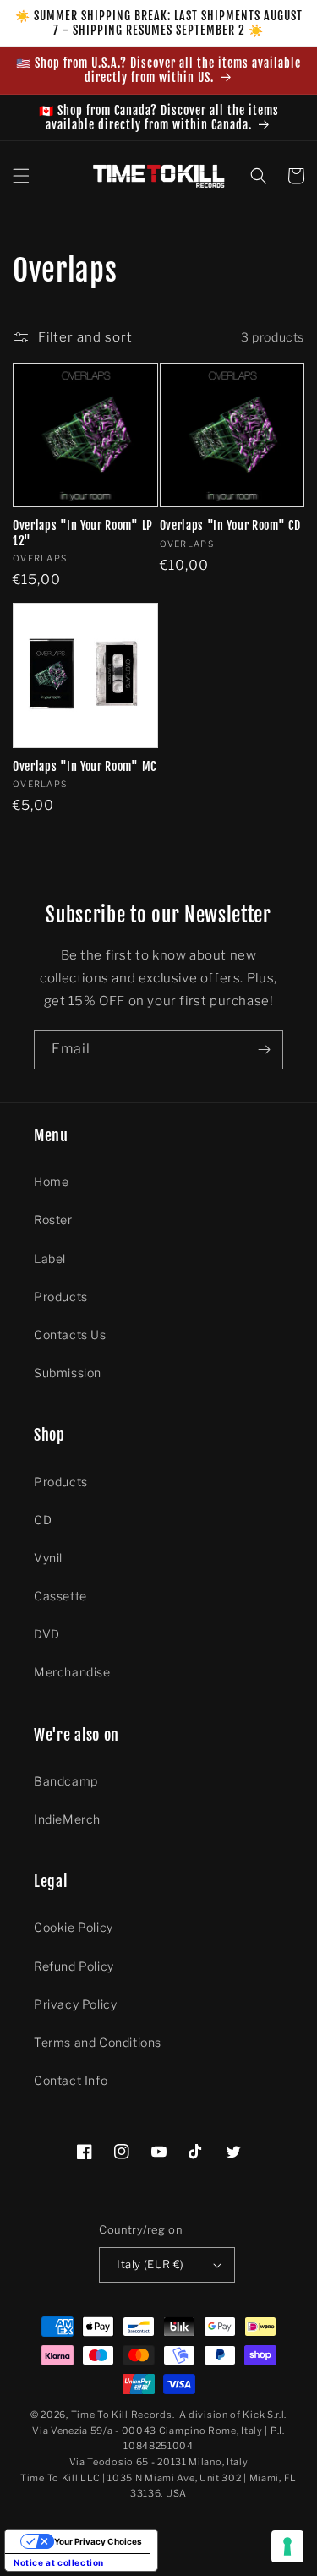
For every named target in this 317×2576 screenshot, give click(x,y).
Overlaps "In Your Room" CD (230, 525)
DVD (47, 1634)
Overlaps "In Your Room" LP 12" (83, 533)
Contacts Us (70, 1334)
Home (51, 1181)
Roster (53, 1220)
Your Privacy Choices (98, 2541)
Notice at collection (59, 2562)
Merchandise (72, 1672)
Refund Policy (74, 1966)
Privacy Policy (75, 2004)
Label (50, 1258)
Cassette (60, 1596)
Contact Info (71, 2080)
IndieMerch (67, 1819)
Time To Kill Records (122, 2415)
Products (61, 1296)
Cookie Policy (74, 1927)
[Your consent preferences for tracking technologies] (287, 2546)
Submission (68, 1373)
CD (43, 1520)
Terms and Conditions (98, 2042)
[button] (21, 176)
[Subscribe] (264, 1050)
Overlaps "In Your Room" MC (85, 766)
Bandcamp (66, 1781)
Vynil (48, 1558)
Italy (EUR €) (150, 2264)
